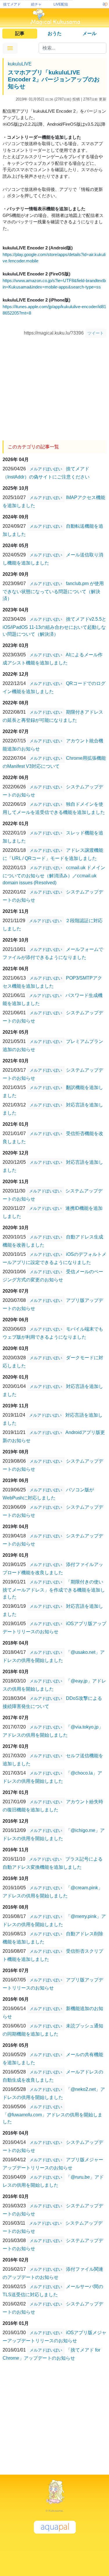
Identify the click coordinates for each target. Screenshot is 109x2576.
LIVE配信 (61, 4)
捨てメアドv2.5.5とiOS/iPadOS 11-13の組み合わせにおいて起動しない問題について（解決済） (54, 627)
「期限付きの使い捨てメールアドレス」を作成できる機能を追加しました (54, 1589)
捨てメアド (12, 4)
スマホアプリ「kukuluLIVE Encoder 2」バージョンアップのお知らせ (54, 79)
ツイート (96, 333)
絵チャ (36, 4)
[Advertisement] (54, 387)
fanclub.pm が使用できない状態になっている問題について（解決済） (53, 591)
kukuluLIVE (20, 64)
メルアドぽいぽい (46, 469)
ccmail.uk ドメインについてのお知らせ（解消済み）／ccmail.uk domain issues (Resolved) (54, 875)
